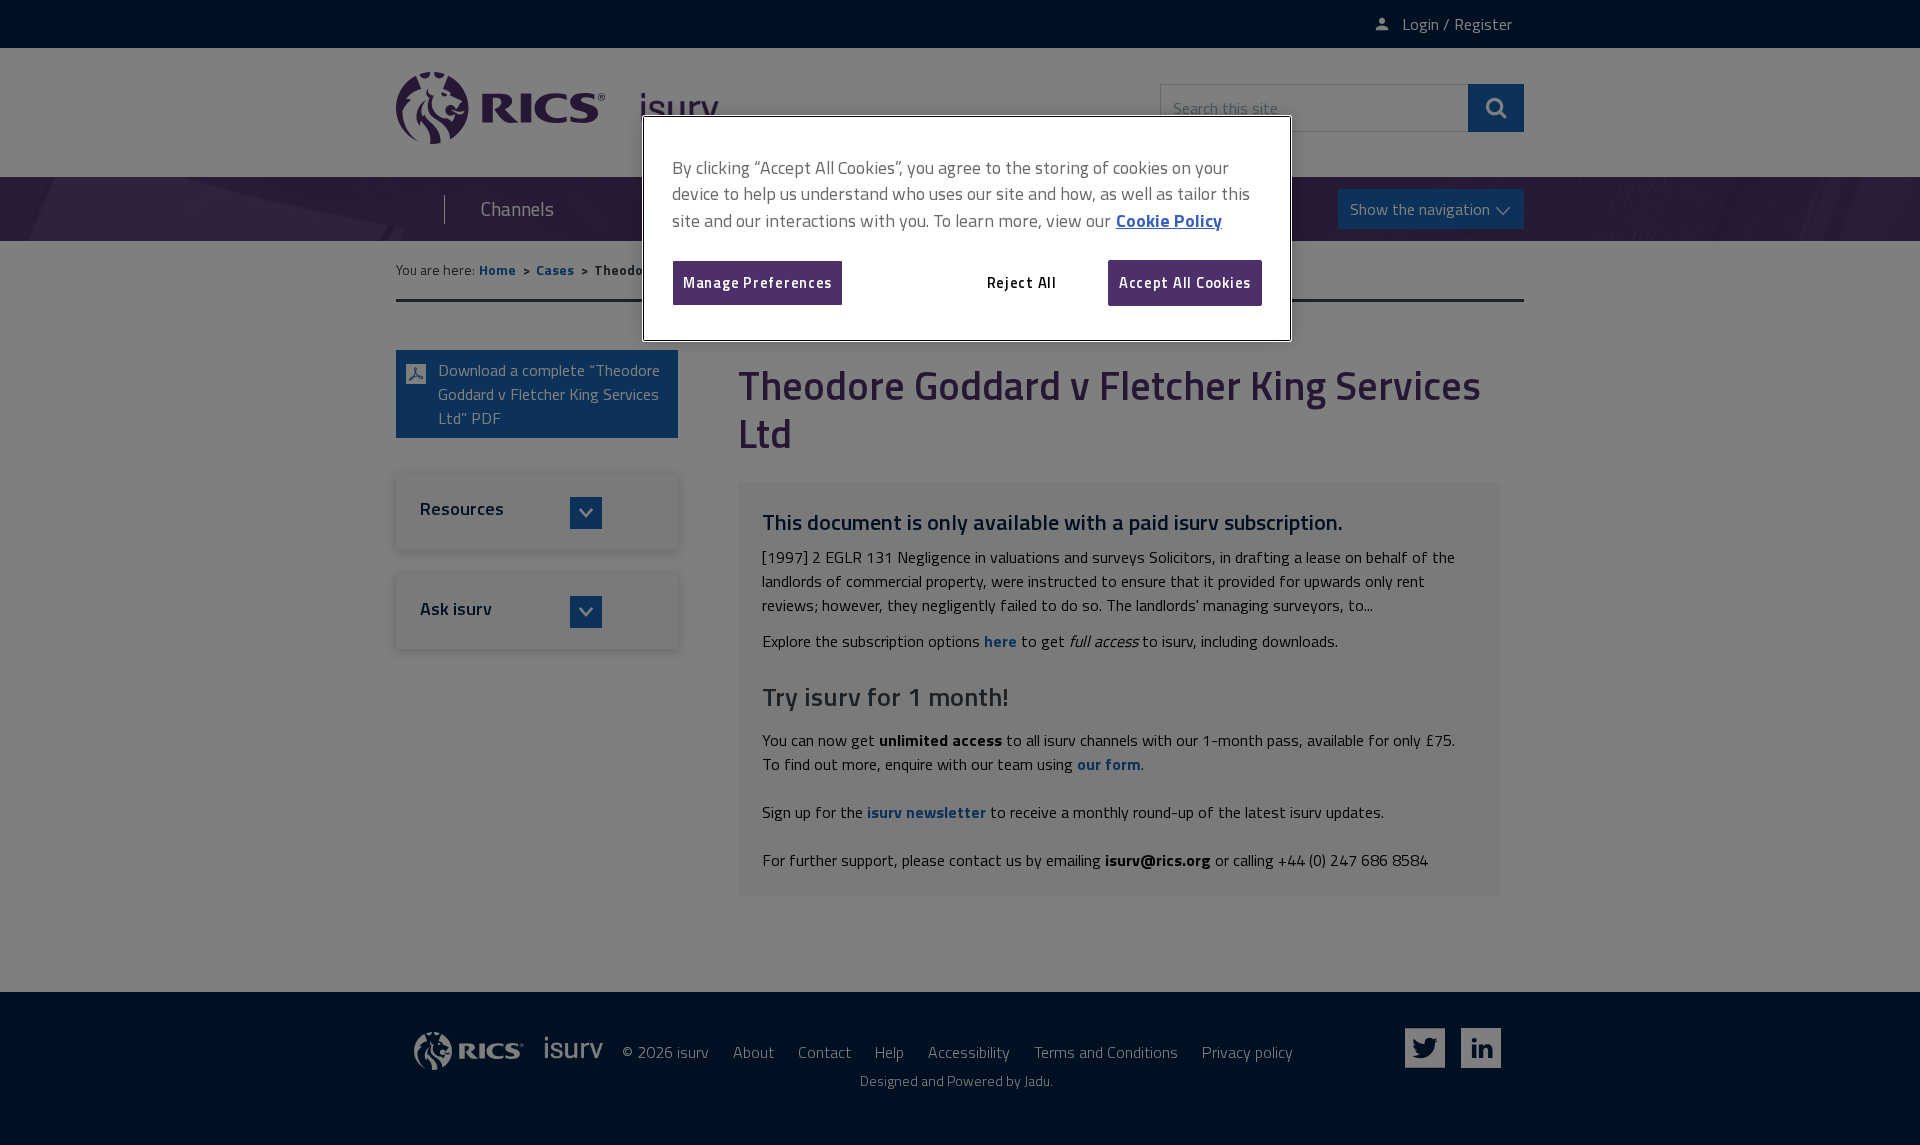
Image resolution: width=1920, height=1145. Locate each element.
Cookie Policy (1169, 220)
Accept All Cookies (1185, 282)
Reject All (1022, 282)
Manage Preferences (757, 282)
